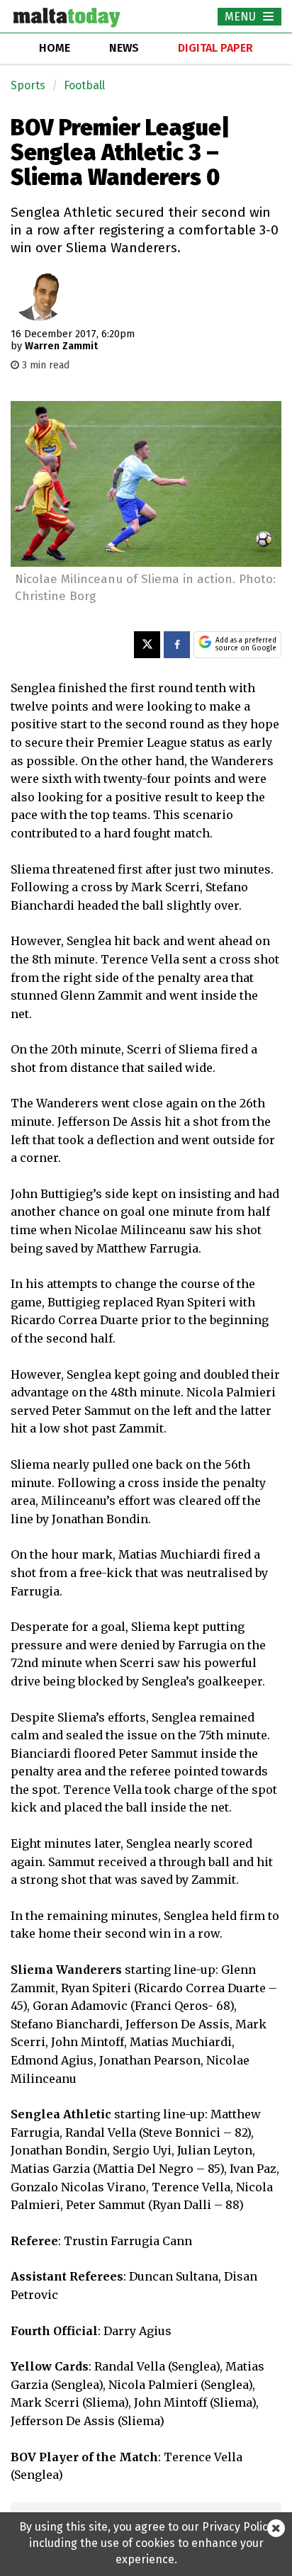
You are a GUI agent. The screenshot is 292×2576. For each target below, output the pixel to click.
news (124, 48)
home (55, 48)
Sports (28, 85)
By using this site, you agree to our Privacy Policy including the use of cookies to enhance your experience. (146, 2543)
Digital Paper (215, 48)
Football (84, 85)
